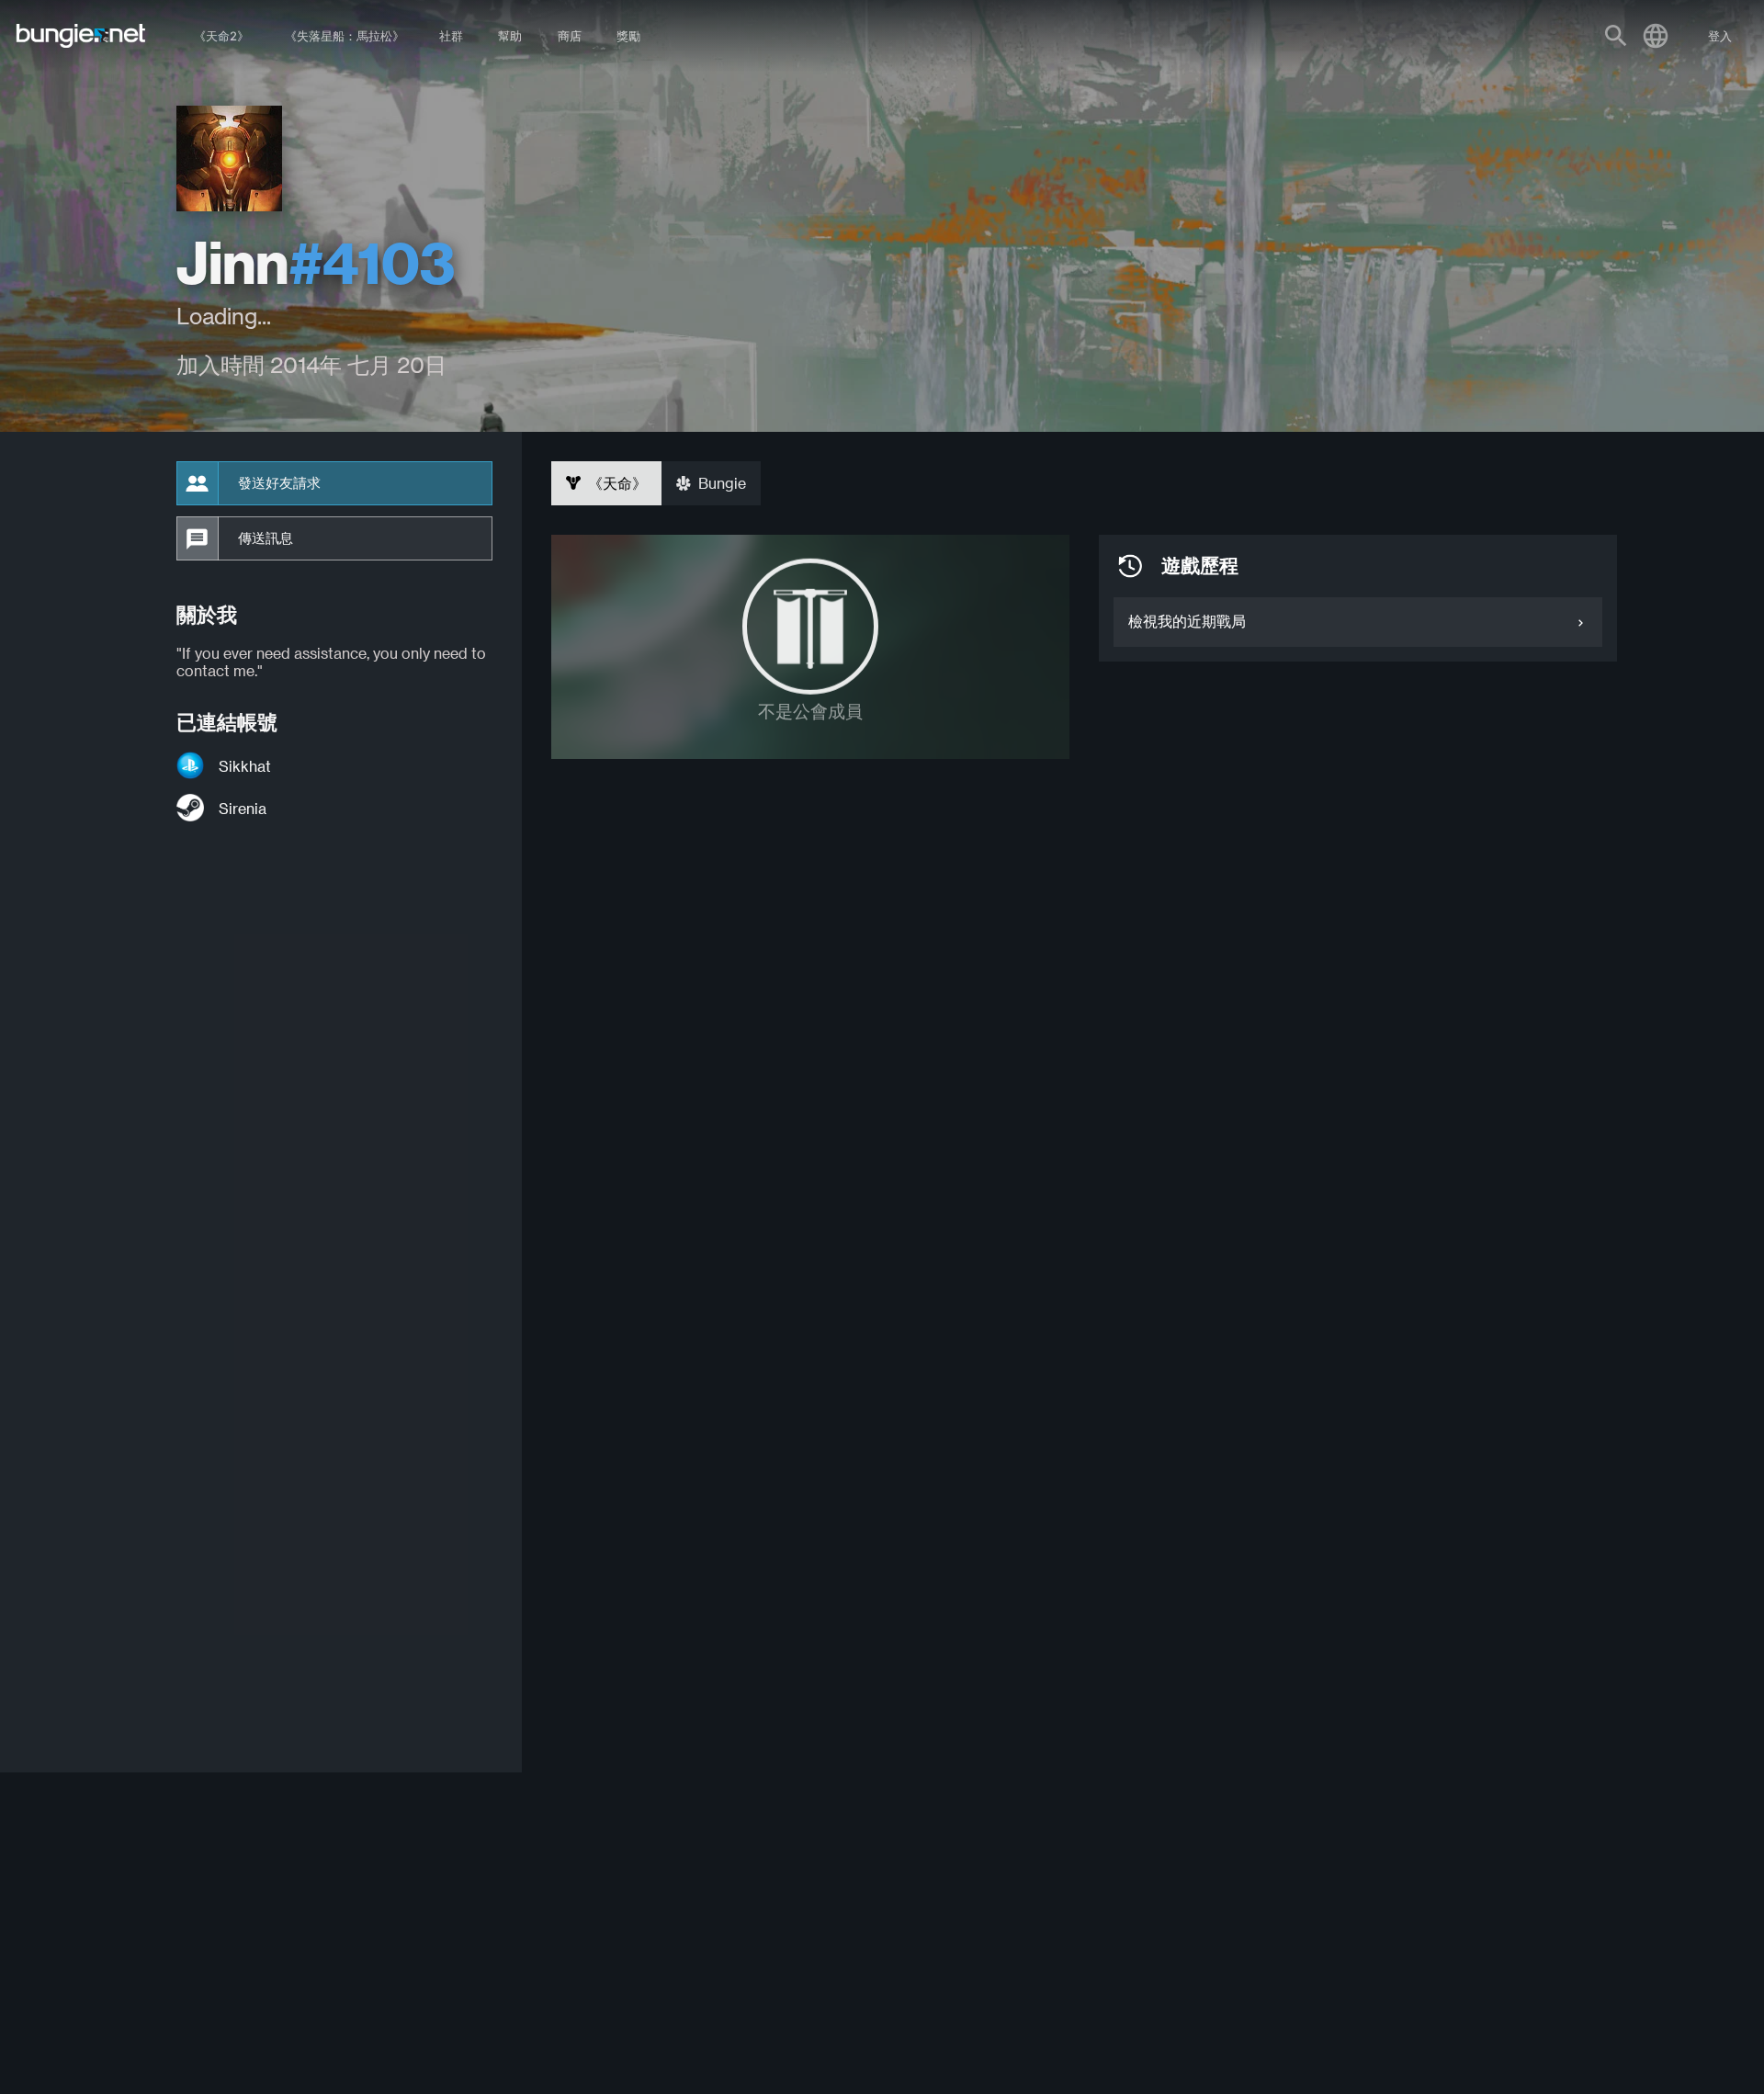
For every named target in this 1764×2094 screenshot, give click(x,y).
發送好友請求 (279, 483)
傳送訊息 (266, 538)
